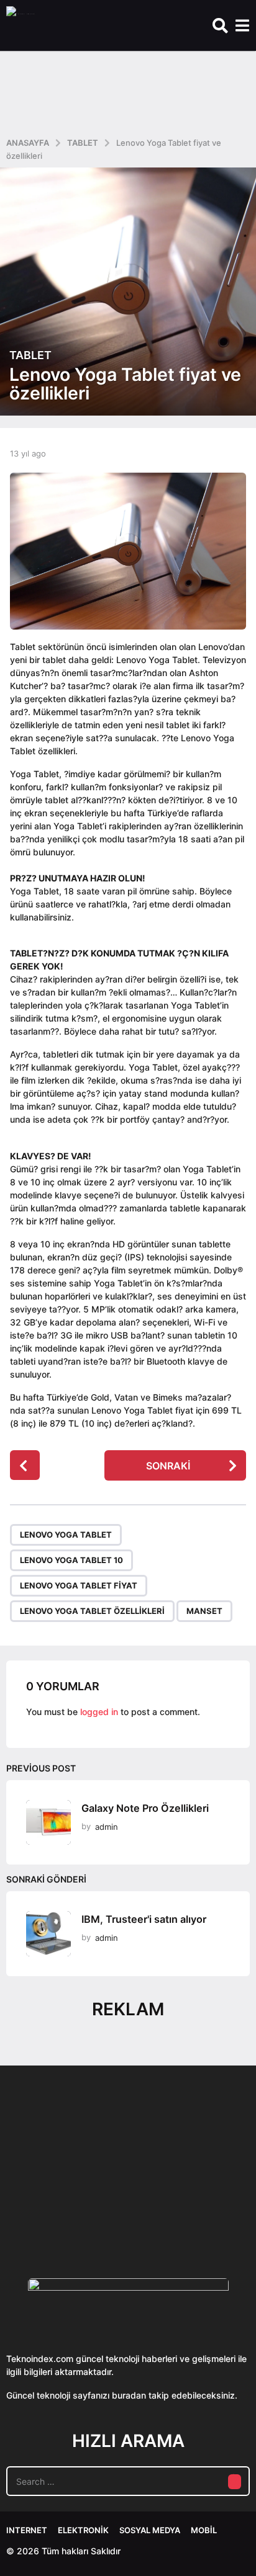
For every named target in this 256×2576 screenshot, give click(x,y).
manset (204, 1611)
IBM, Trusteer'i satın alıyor (144, 1919)
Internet (27, 2530)
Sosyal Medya (150, 2530)
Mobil (204, 2530)
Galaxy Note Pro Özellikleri (145, 1808)
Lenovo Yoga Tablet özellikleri (92, 1611)
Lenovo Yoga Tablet (66, 1535)
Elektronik (83, 2530)
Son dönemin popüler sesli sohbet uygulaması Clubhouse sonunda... (67, 2208)
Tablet (30, 355)
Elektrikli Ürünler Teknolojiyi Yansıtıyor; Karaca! (191, 2208)
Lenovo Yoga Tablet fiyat (79, 1585)
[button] (220, 25)
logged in (99, 1712)
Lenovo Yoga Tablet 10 (71, 1560)
